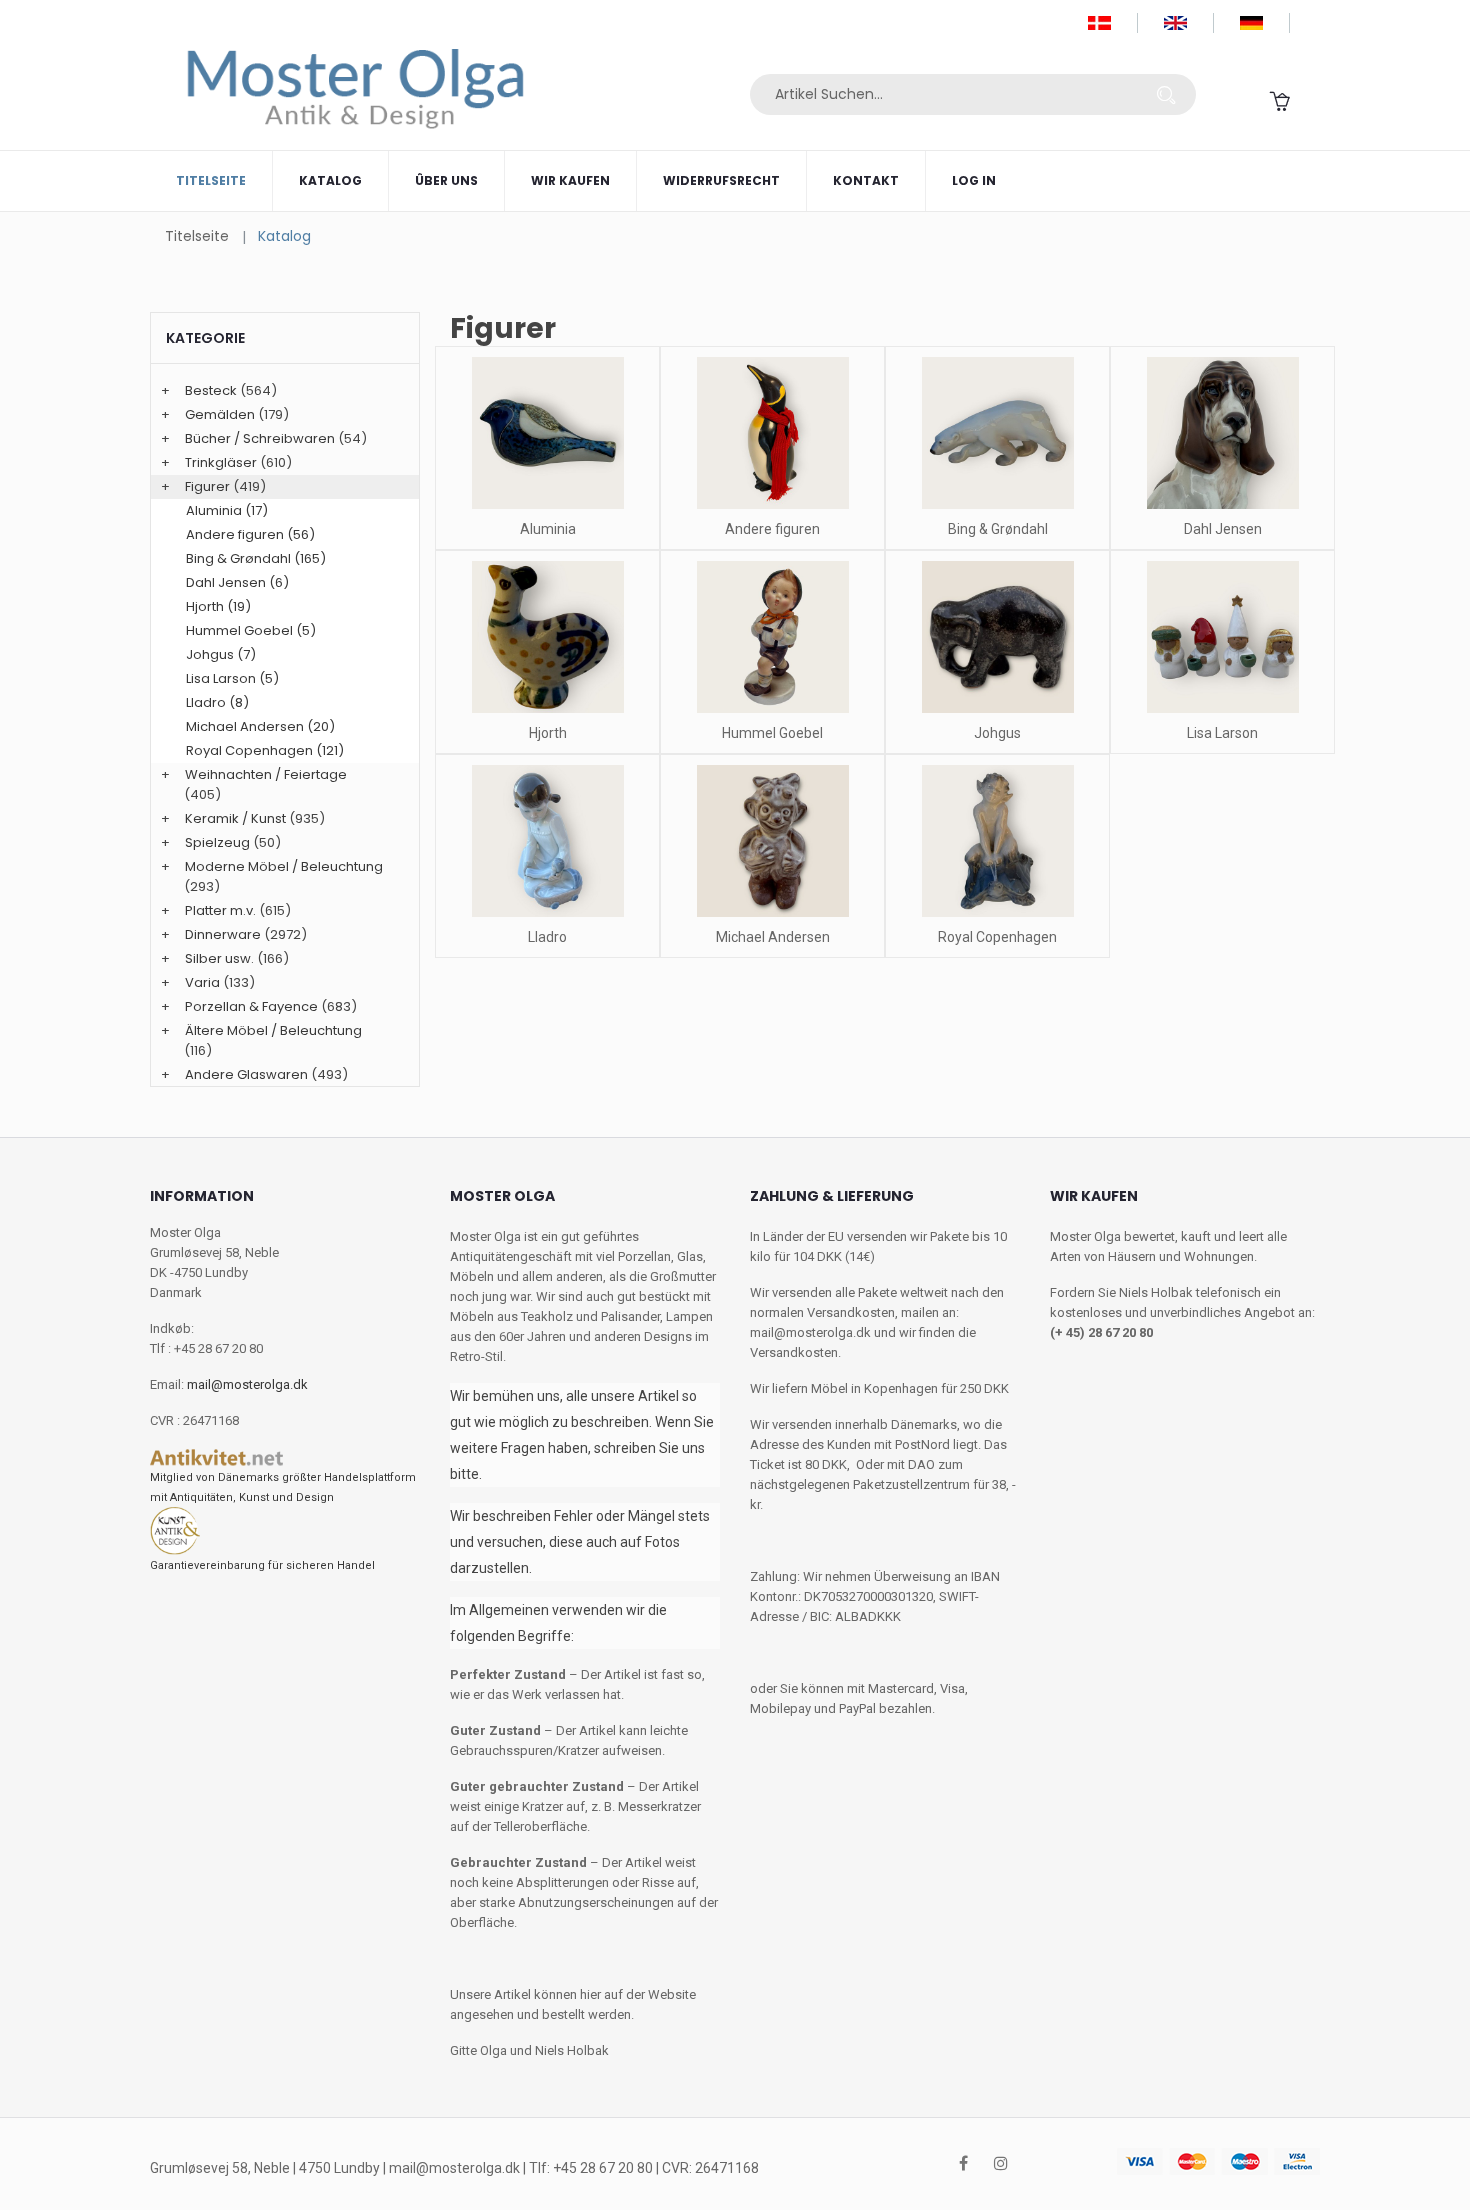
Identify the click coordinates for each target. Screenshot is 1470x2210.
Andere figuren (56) (250, 534)
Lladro (547, 937)
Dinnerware (223, 934)
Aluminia (548, 529)
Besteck (211, 390)
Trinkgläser (221, 462)
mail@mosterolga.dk (247, 1384)
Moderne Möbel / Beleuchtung (284, 866)
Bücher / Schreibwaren (260, 438)
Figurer (207, 486)
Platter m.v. (220, 910)
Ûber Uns (446, 180)
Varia (202, 982)
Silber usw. (219, 958)
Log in (974, 180)
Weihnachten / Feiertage (266, 774)
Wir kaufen (570, 180)
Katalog (330, 180)
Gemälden (220, 414)
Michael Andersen (773, 937)
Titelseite (211, 180)
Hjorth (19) (218, 606)
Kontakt (866, 180)
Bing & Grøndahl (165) (256, 558)
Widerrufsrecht (721, 180)
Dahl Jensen (1223, 529)
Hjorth (548, 733)
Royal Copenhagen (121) (265, 750)
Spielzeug (217, 842)
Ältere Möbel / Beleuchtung (273, 1030)
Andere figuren (772, 529)
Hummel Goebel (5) (251, 630)
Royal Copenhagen (997, 937)
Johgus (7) (221, 654)
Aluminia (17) (227, 510)
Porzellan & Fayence (251, 1006)
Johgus (997, 733)
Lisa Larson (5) (232, 678)
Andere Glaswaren (246, 1074)
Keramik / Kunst (235, 818)
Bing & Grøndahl (998, 529)
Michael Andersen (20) (260, 726)
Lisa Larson (1222, 733)
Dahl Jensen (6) (237, 582)
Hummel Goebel (772, 733)
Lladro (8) (217, 702)
